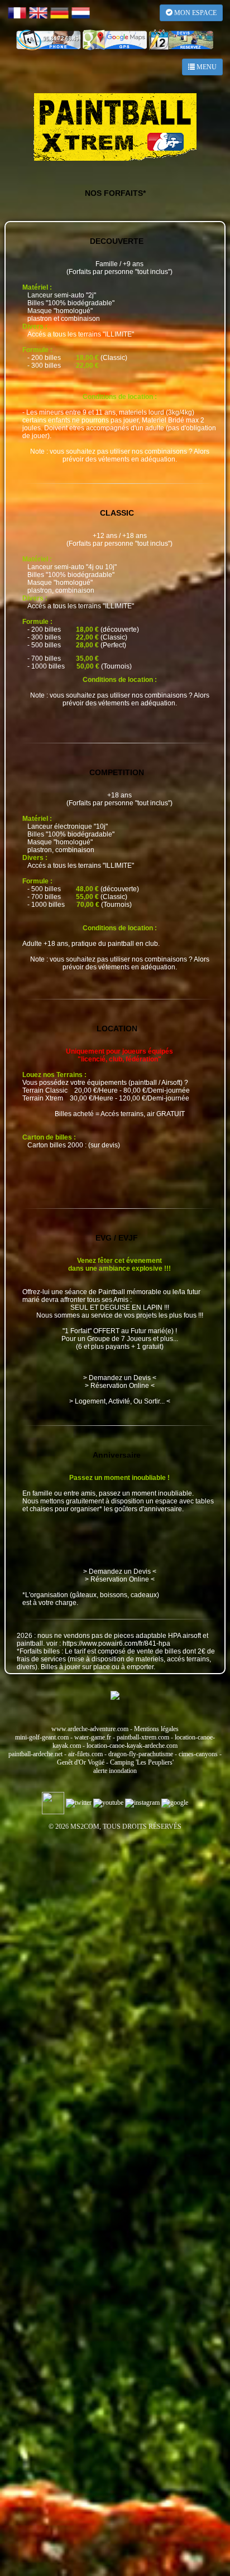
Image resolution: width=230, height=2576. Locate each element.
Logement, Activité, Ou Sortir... (120, 1401)
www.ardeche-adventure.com (90, 1729)
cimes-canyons (198, 1754)
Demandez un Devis (120, 1378)
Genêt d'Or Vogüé (81, 1762)
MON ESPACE (195, 13)
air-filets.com (85, 1754)
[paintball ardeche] (115, 127)
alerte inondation (115, 1771)
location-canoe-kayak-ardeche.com (132, 1746)
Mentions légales (156, 1729)
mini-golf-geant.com (42, 1737)
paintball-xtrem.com (143, 1737)
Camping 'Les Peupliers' (142, 1762)
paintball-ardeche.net (35, 1754)
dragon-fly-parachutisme (141, 1754)
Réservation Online (120, 1386)
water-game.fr (93, 1737)
